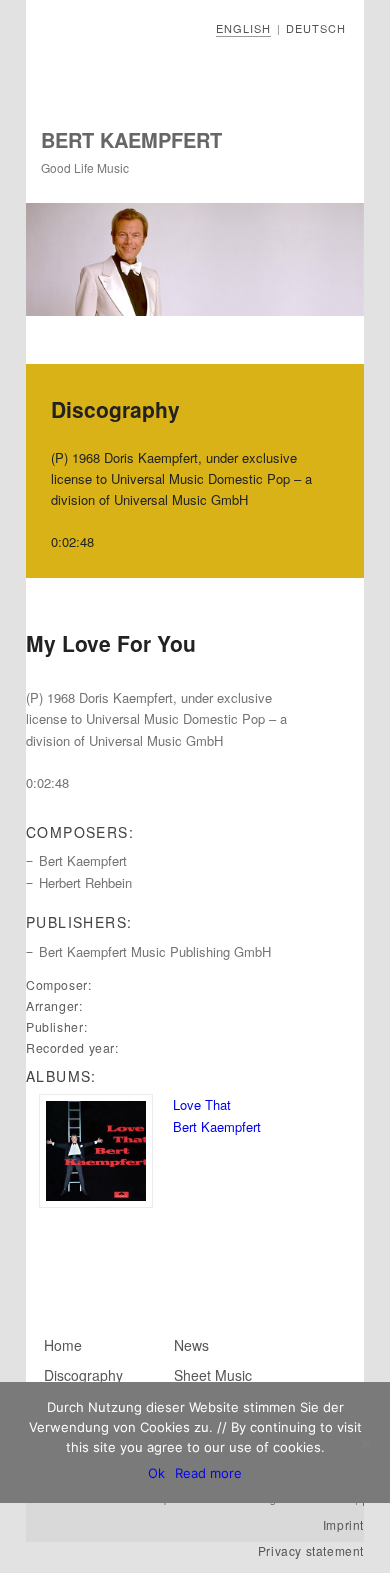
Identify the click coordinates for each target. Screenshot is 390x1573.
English (243, 28)
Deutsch (316, 28)
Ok (156, 1473)
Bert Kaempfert (131, 139)
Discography (83, 1375)
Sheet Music (213, 1375)
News (191, 1345)
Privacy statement (311, 1550)
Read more (208, 1473)
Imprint (343, 1524)
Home (63, 1345)
